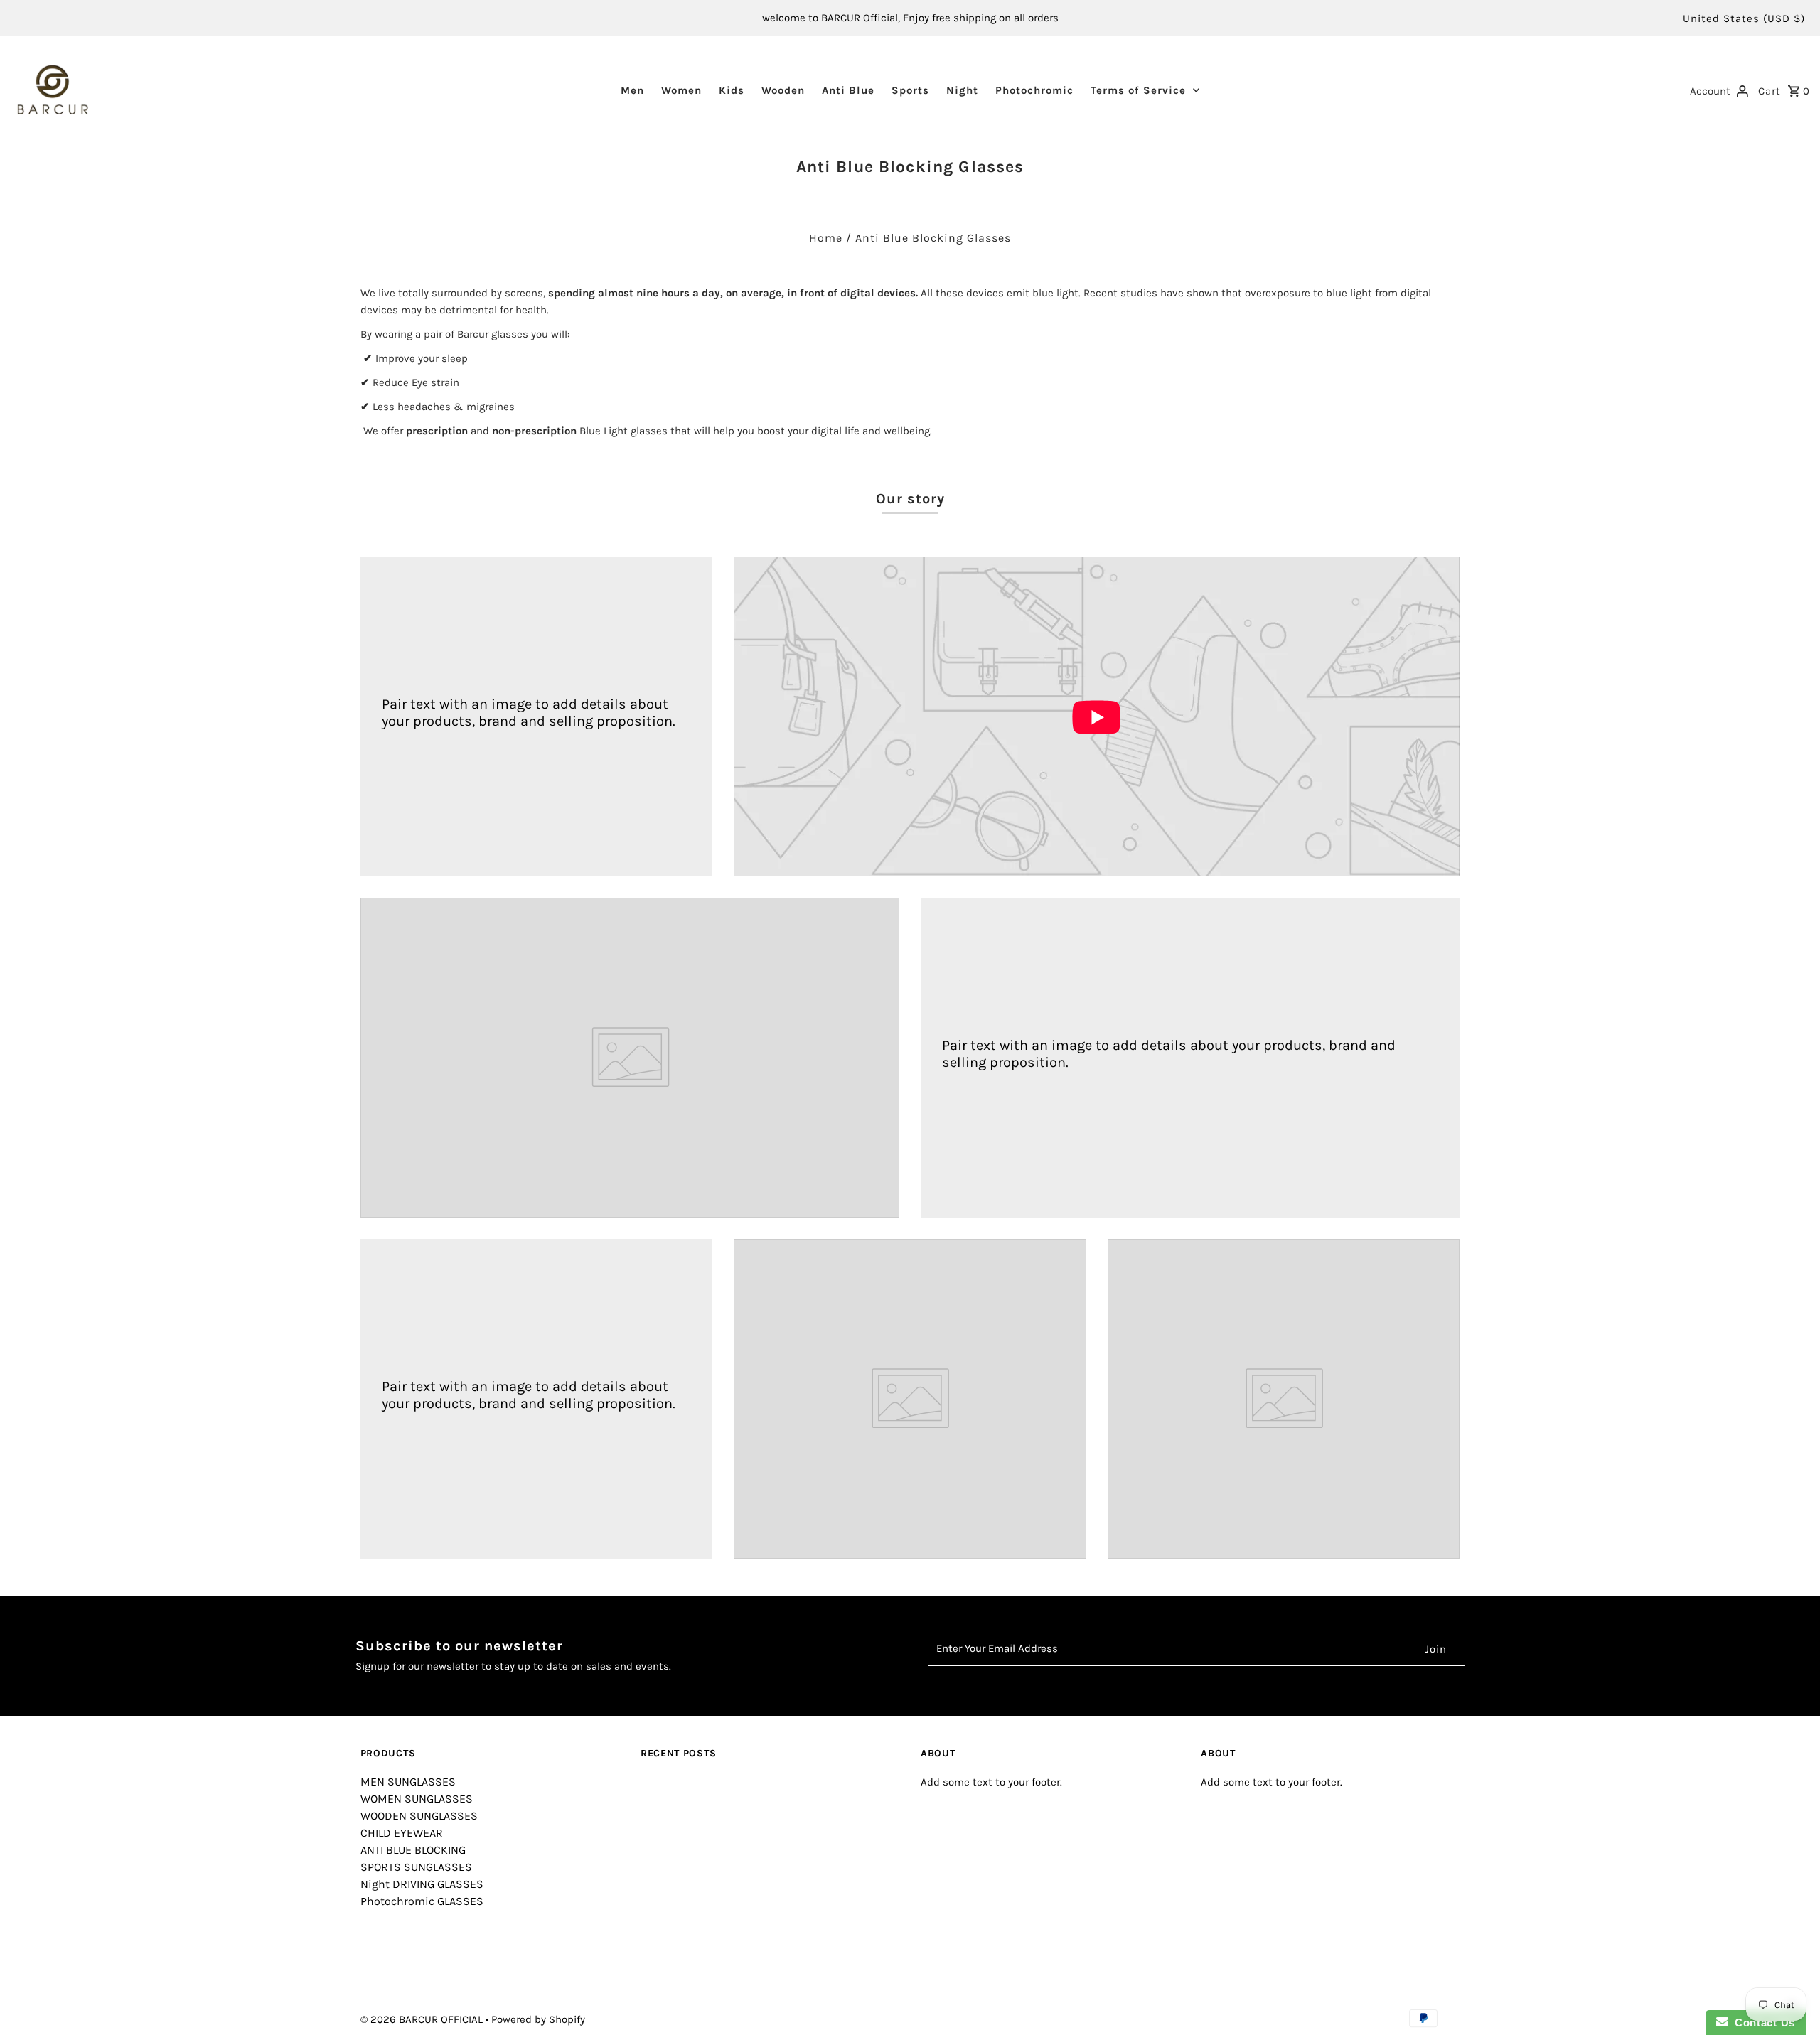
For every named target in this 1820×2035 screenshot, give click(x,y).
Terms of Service (1138, 90)
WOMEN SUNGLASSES (417, 1799)
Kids (732, 90)
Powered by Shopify (538, 2019)
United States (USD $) (1744, 18)
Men (632, 90)
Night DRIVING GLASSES (422, 1884)
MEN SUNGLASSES (408, 1782)
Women (681, 90)
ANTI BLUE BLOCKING (413, 1850)
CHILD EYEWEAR (402, 1833)
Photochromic (1034, 90)
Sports (910, 90)
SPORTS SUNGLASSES (416, 1867)
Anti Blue (848, 90)
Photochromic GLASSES (422, 1901)
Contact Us (1762, 2023)
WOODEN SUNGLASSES (419, 1816)
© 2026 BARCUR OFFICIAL (423, 2019)
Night (962, 90)
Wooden (783, 90)
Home (826, 238)
